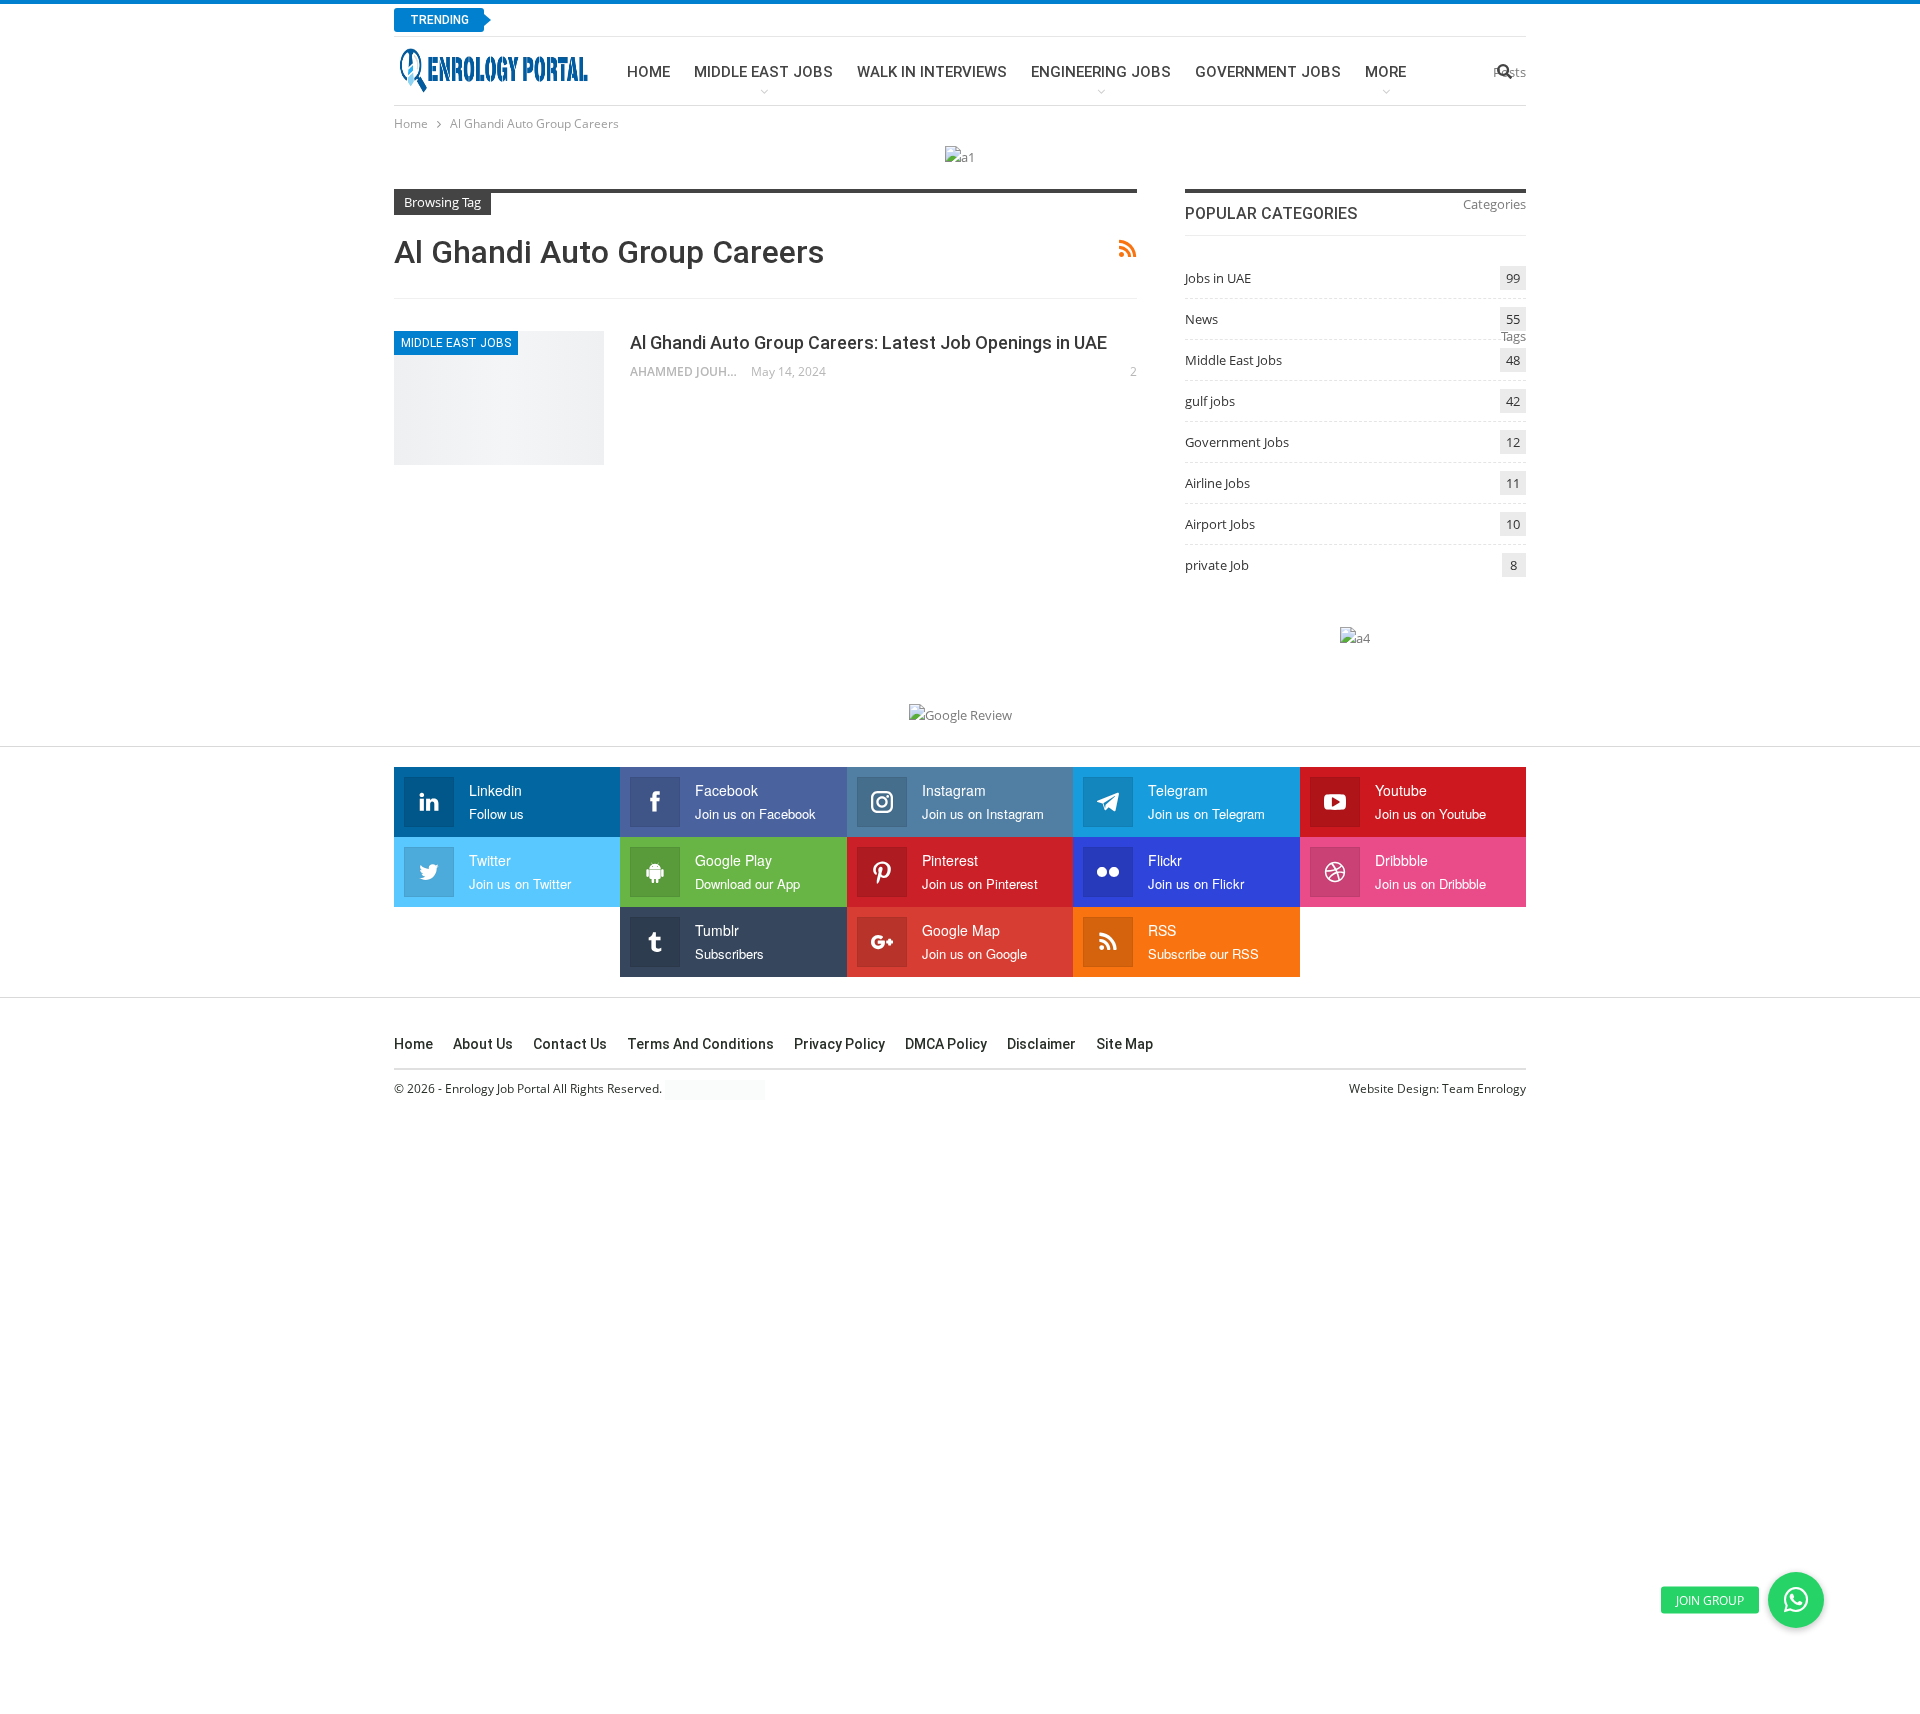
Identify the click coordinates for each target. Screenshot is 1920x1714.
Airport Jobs (1220, 524)
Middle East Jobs (763, 72)
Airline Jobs (1217, 483)
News (1201, 319)
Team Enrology (1484, 1088)
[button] (1796, 1600)
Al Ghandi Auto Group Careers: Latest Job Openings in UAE (868, 342)
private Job (1217, 565)
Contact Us (570, 1044)
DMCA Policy (946, 1044)
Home (648, 72)
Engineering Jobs (1101, 72)
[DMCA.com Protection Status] (715, 1089)
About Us (483, 1044)
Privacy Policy (839, 1044)
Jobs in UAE (1218, 278)
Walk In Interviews (932, 72)
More (1385, 72)
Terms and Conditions (700, 1044)
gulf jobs (1210, 401)
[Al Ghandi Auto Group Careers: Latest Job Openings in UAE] (499, 398)
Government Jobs (1268, 72)
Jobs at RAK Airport (595, 19)
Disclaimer (1041, 1044)
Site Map (1124, 1044)
